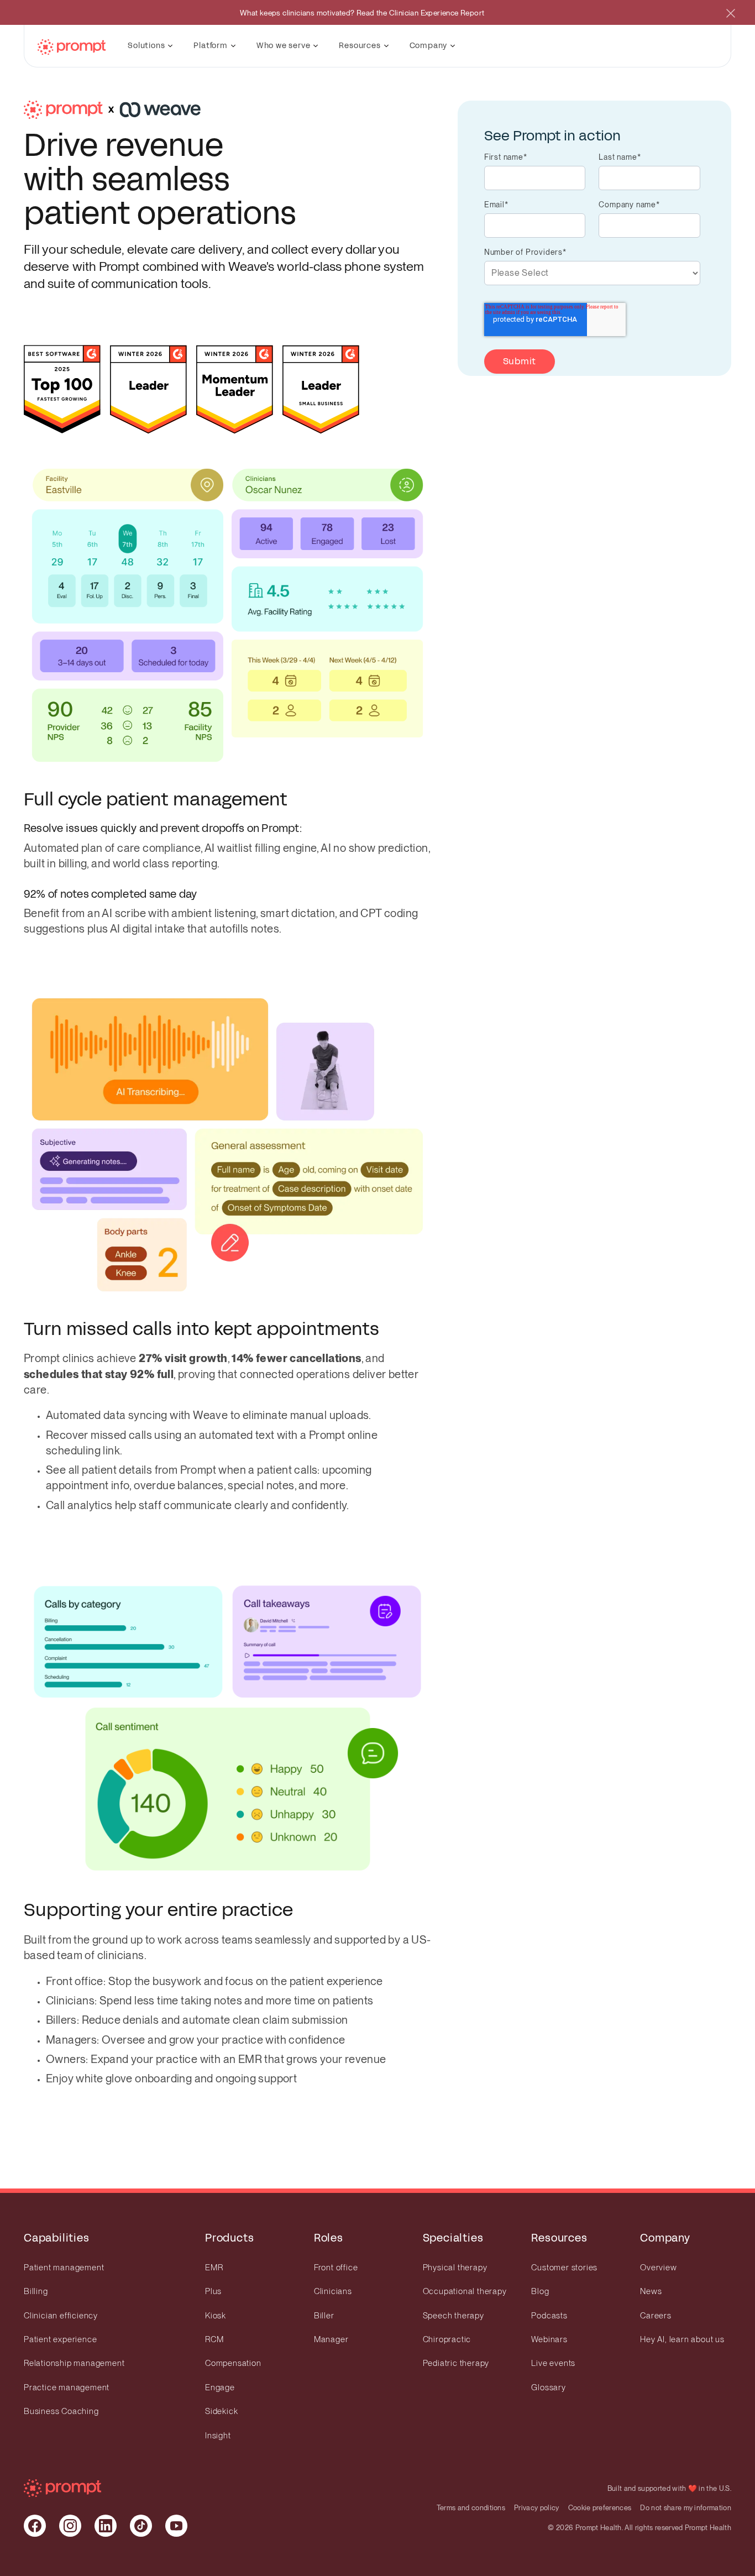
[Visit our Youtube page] (176, 2526)
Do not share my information (686, 2508)
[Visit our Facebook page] (35, 2526)
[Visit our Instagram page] (70, 2526)
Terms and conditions (471, 2508)
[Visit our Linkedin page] (106, 2526)
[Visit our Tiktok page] (141, 2526)
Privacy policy (536, 2508)
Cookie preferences (600, 2508)
